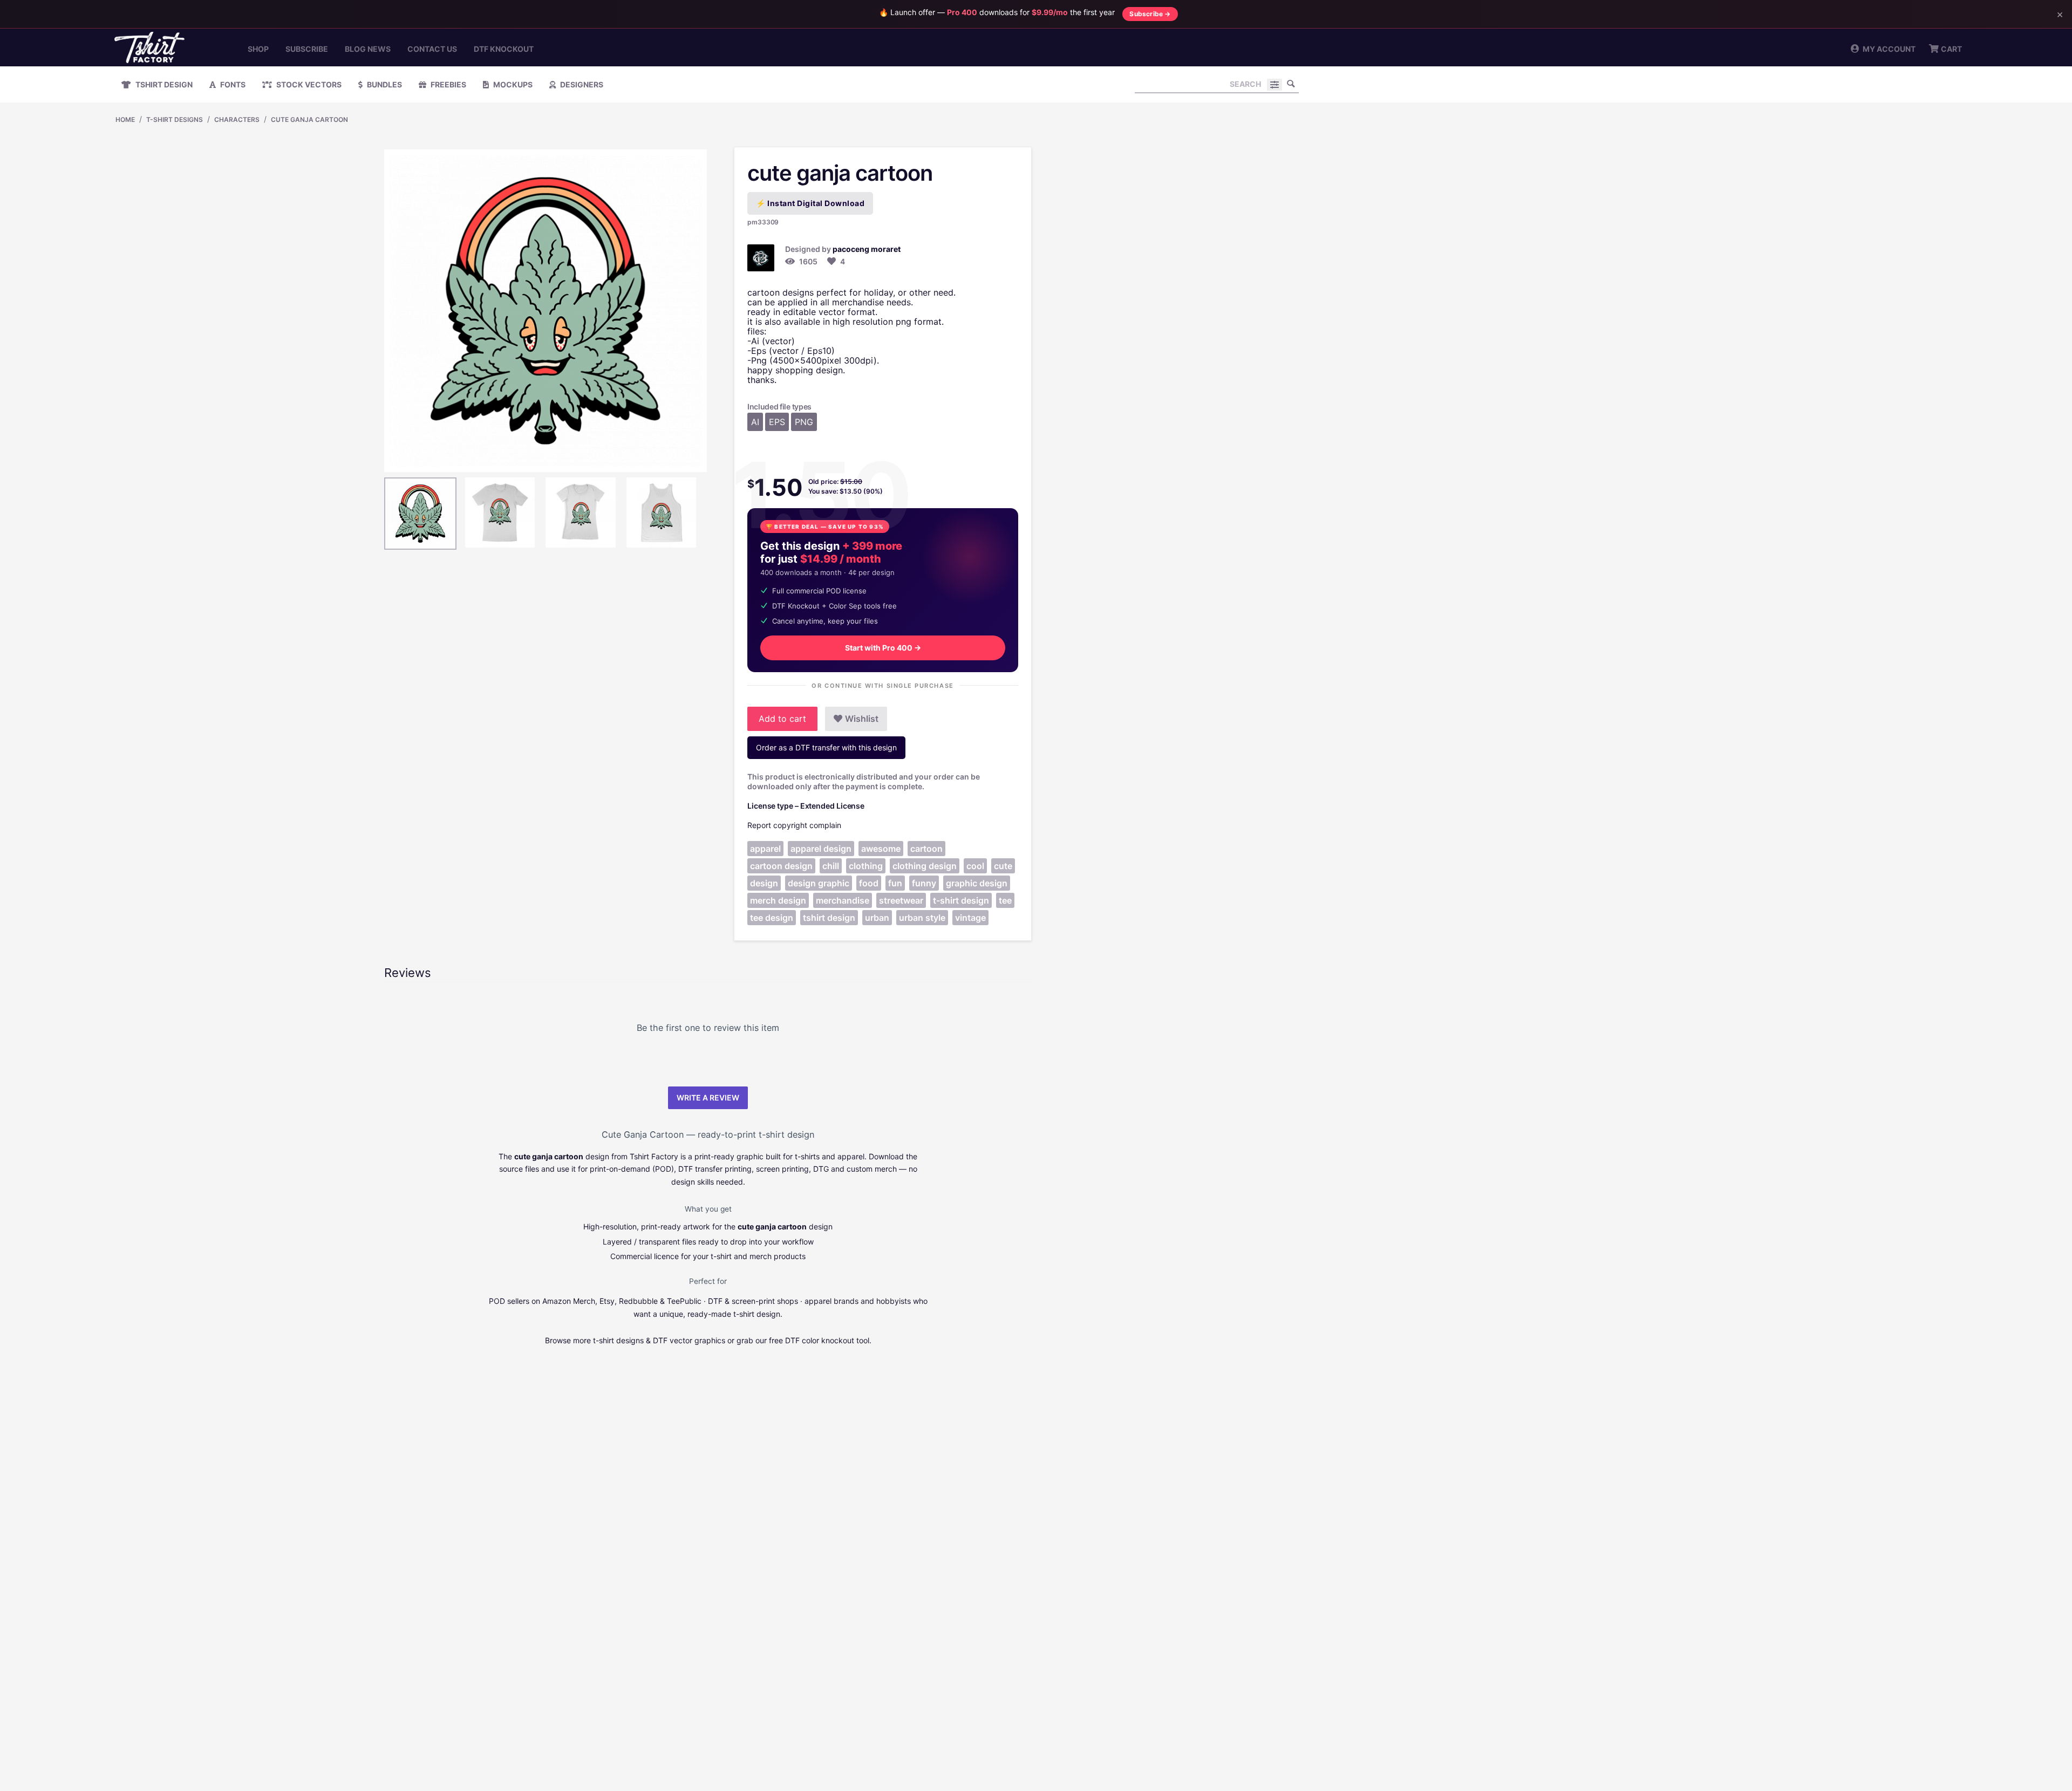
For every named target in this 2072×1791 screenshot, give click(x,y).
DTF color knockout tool (827, 1340)
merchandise (843, 900)
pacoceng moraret (867, 249)
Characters (237, 119)
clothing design (925, 866)
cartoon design (781, 866)
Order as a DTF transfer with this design (826, 747)
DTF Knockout (504, 49)
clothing (866, 866)
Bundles (384, 84)
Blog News (368, 49)
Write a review (708, 1098)
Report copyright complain (794, 825)
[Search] (1291, 84)
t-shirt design (961, 900)
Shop (258, 49)
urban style (922, 918)
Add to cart (782, 719)
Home (125, 119)
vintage (970, 918)
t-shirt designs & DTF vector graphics (659, 1340)
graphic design (977, 883)
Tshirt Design (163, 84)
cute (1003, 866)
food (869, 883)
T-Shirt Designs (175, 119)
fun (895, 883)
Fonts (232, 84)
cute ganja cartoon (309, 119)
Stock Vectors (308, 84)
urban (877, 918)
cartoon (926, 849)
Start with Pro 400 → (883, 648)
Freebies (448, 84)
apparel (765, 849)
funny (924, 883)
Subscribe (307, 49)
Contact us (432, 49)
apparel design (821, 849)
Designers (581, 84)
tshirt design (829, 918)
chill (831, 866)
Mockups (512, 84)
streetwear (901, 900)
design (764, 883)
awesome (881, 849)
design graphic (819, 883)
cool (975, 866)
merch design (778, 900)
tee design (772, 918)
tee (1005, 900)
